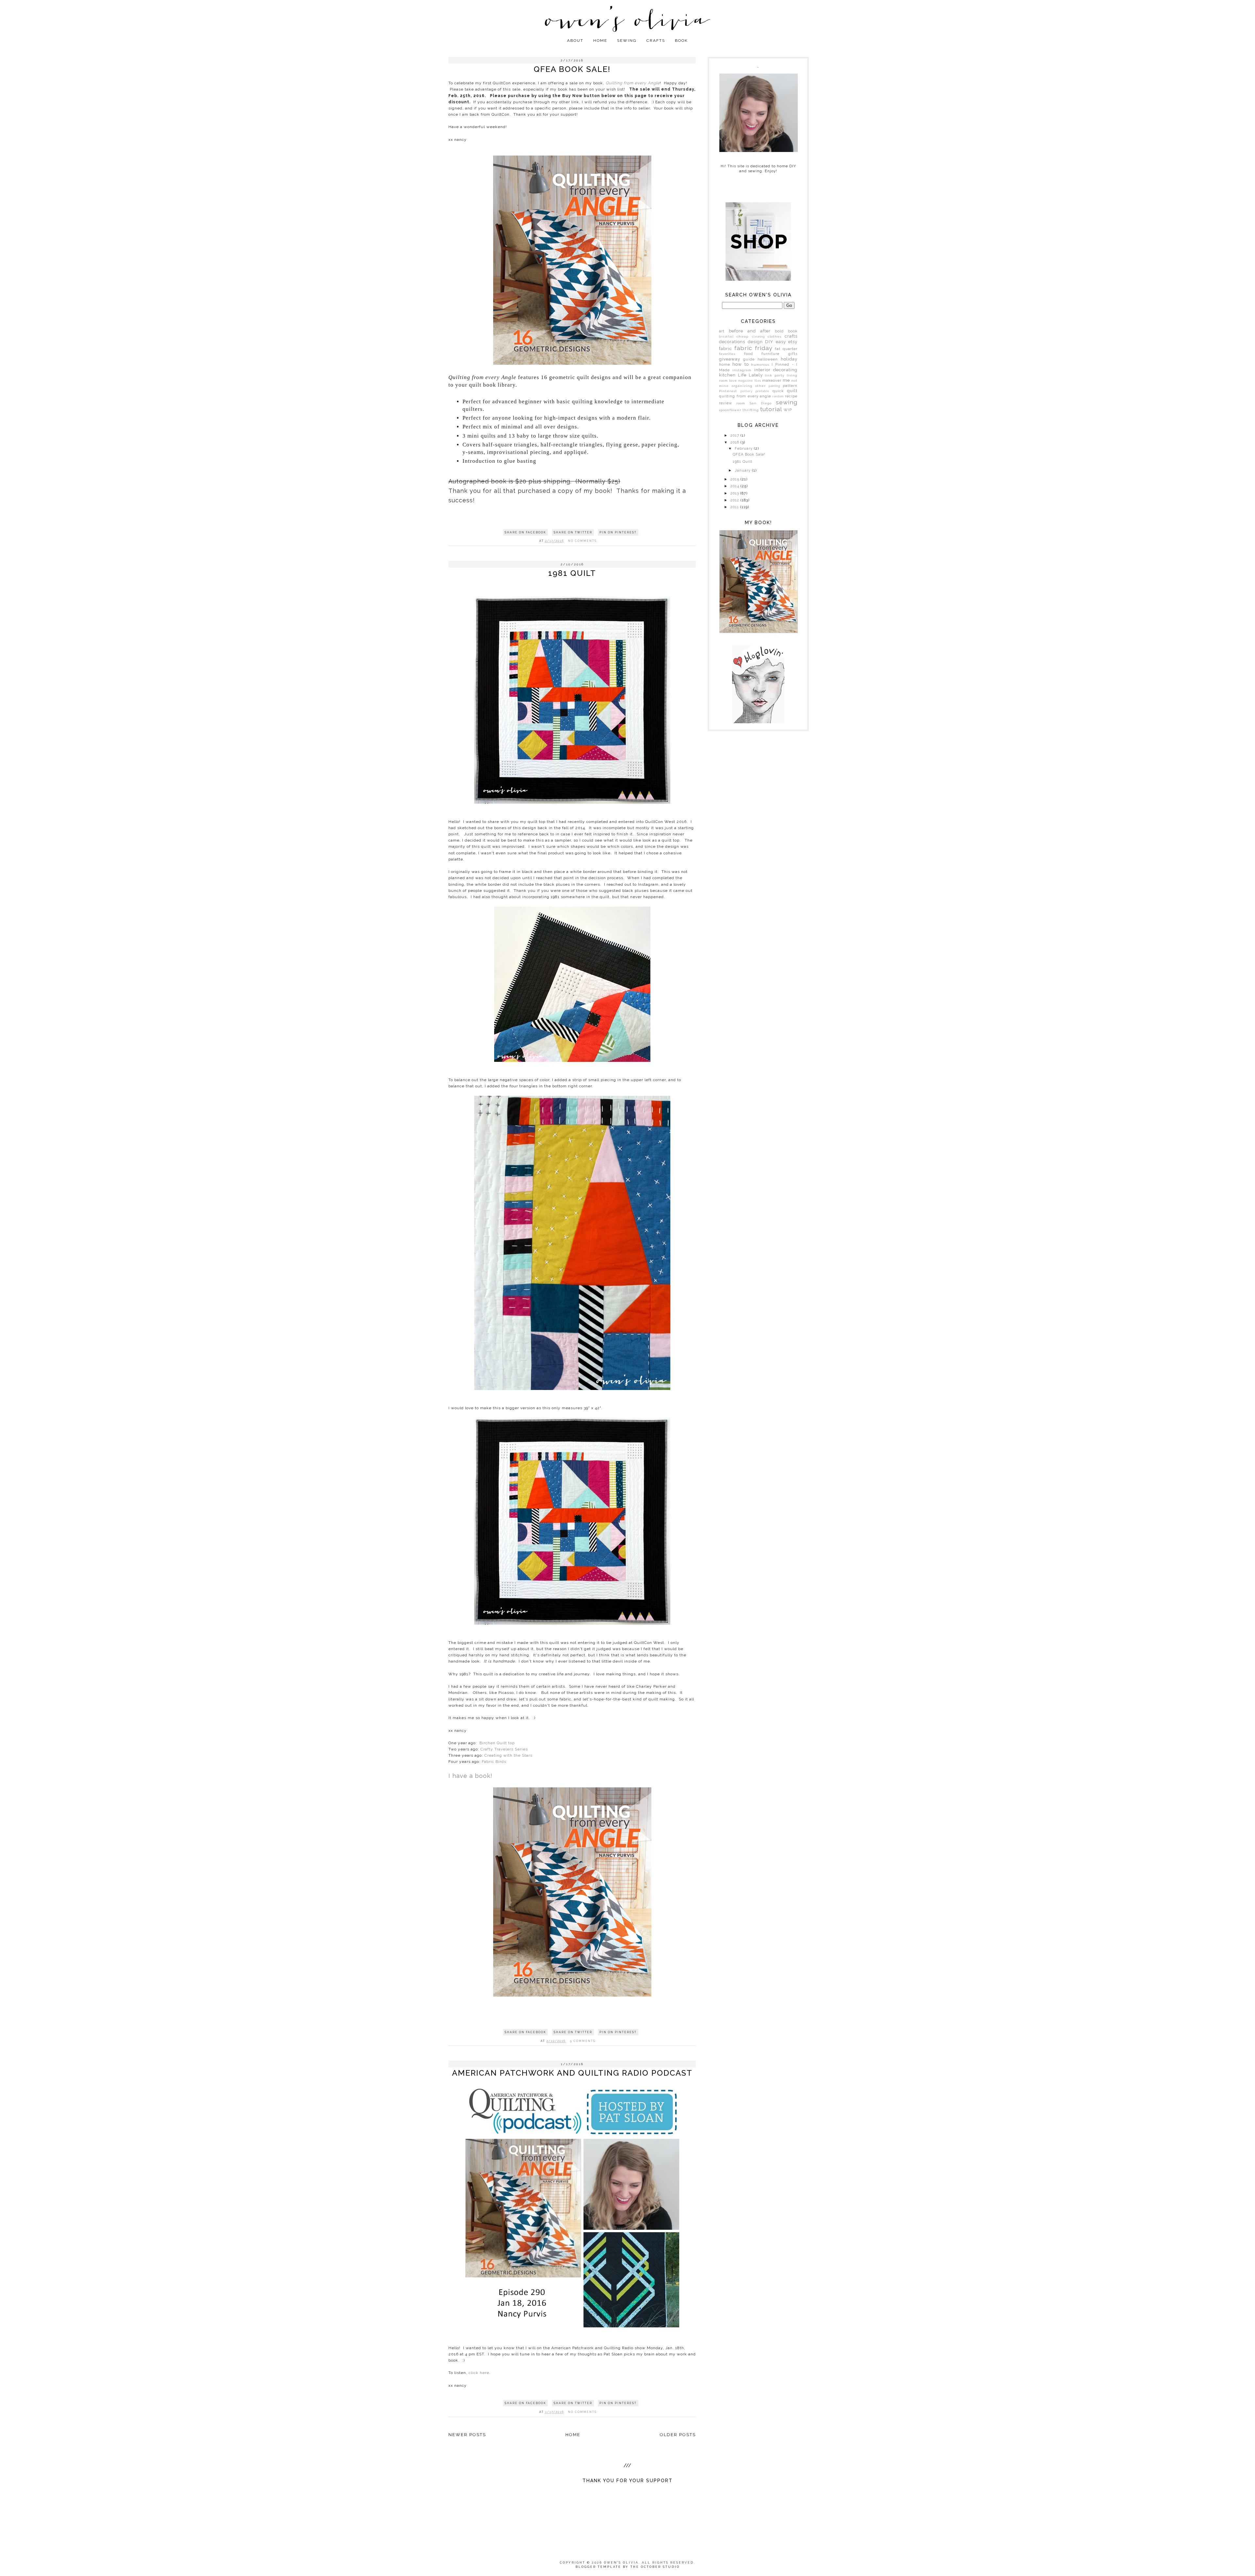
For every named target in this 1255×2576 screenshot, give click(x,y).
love (733, 381)
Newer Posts (467, 2435)
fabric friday (753, 348)
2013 (735, 493)
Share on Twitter (573, 532)
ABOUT (575, 41)
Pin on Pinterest (618, 532)
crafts (791, 336)
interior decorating (776, 370)
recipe (791, 396)
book (793, 331)
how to (740, 364)
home (725, 365)
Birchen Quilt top (496, 1743)
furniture (770, 354)
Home (573, 2435)
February (744, 449)
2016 (736, 442)
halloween (768, 359)
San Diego (761, 403)
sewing (787, 402)
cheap (743, 336)
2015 (736, 479)
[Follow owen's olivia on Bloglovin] (758, 722)
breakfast (726, 337)
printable (762, 391)
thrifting (751, 410)
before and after (750, 331)
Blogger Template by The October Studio (628, 2567)
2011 (735, 507)
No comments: (584, 541)
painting (774, 386)
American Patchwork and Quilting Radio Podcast (572, 2073)
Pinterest (728, 391)
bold (779, 331)
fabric (726, 349)
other (761, 386)
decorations (732, 342)
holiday (789, 359)
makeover (772, 381)
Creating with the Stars (508, 1755)
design (755, 342)
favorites (727, 354)
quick (778, 391)
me (786, 380)
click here (479, 2373)
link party (775, 375)
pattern (790, 386)
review (726, 403)
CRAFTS (656, 41)
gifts (793, 354)
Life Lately (750, 375)
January (743, 470)
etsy (793, 342)
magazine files (750, 381)
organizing (742, 386)
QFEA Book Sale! (572, 69)
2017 (736, 435)
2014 (736, 486)
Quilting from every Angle (633, 83)
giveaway (730, 359)
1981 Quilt (572, 573)
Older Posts (678, 2435)
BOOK (681, 41)
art (722, 331)
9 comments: (584, 2041)
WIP (788, 410)
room (741, 403)
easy (781, 342)
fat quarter (786, 349)
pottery (747, 391)
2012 (736, 500)
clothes (775, 336)
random (778, 396)
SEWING (627, 41)
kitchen (727, 375)
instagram (742, 370)
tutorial (771, 409)
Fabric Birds (494, 1762)
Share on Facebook (525, 532)
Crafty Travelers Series (504, 1749)
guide (749, 359)
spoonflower (730, 410)
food (749, 354)
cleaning (758, 337)
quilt (792, 391)
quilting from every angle (745, 396)
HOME (600, 41)
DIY (769, 342)
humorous (760, 365)
